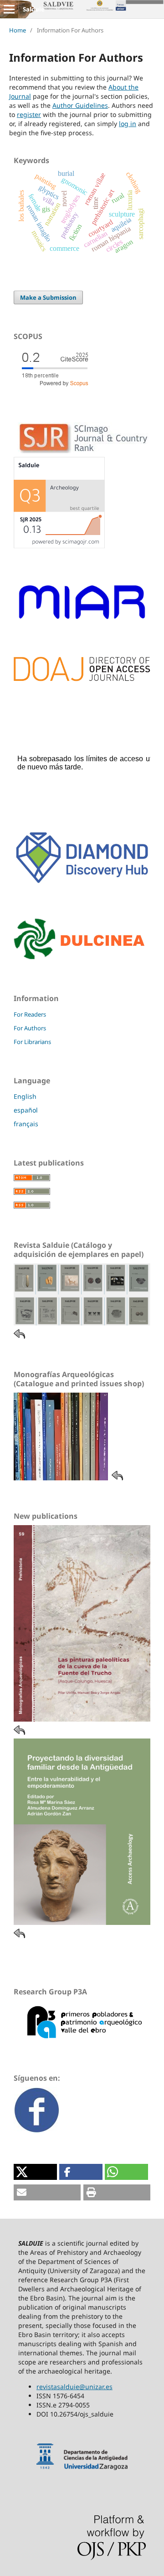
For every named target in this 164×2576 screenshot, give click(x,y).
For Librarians (32, 1042)
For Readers (30, 1014)
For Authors (30, 1028)
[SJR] (59, 546)
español (26, 1110)
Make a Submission (48, 297)
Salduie (34, 9)
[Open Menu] (9, 9)
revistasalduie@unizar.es (74, 2387)
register (29, 114)
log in (128, 124)
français (26, 1124)
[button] (35, 2172)
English (25, 1096)
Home (18, 30)
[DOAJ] (82, 679)
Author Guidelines (80, 105)
